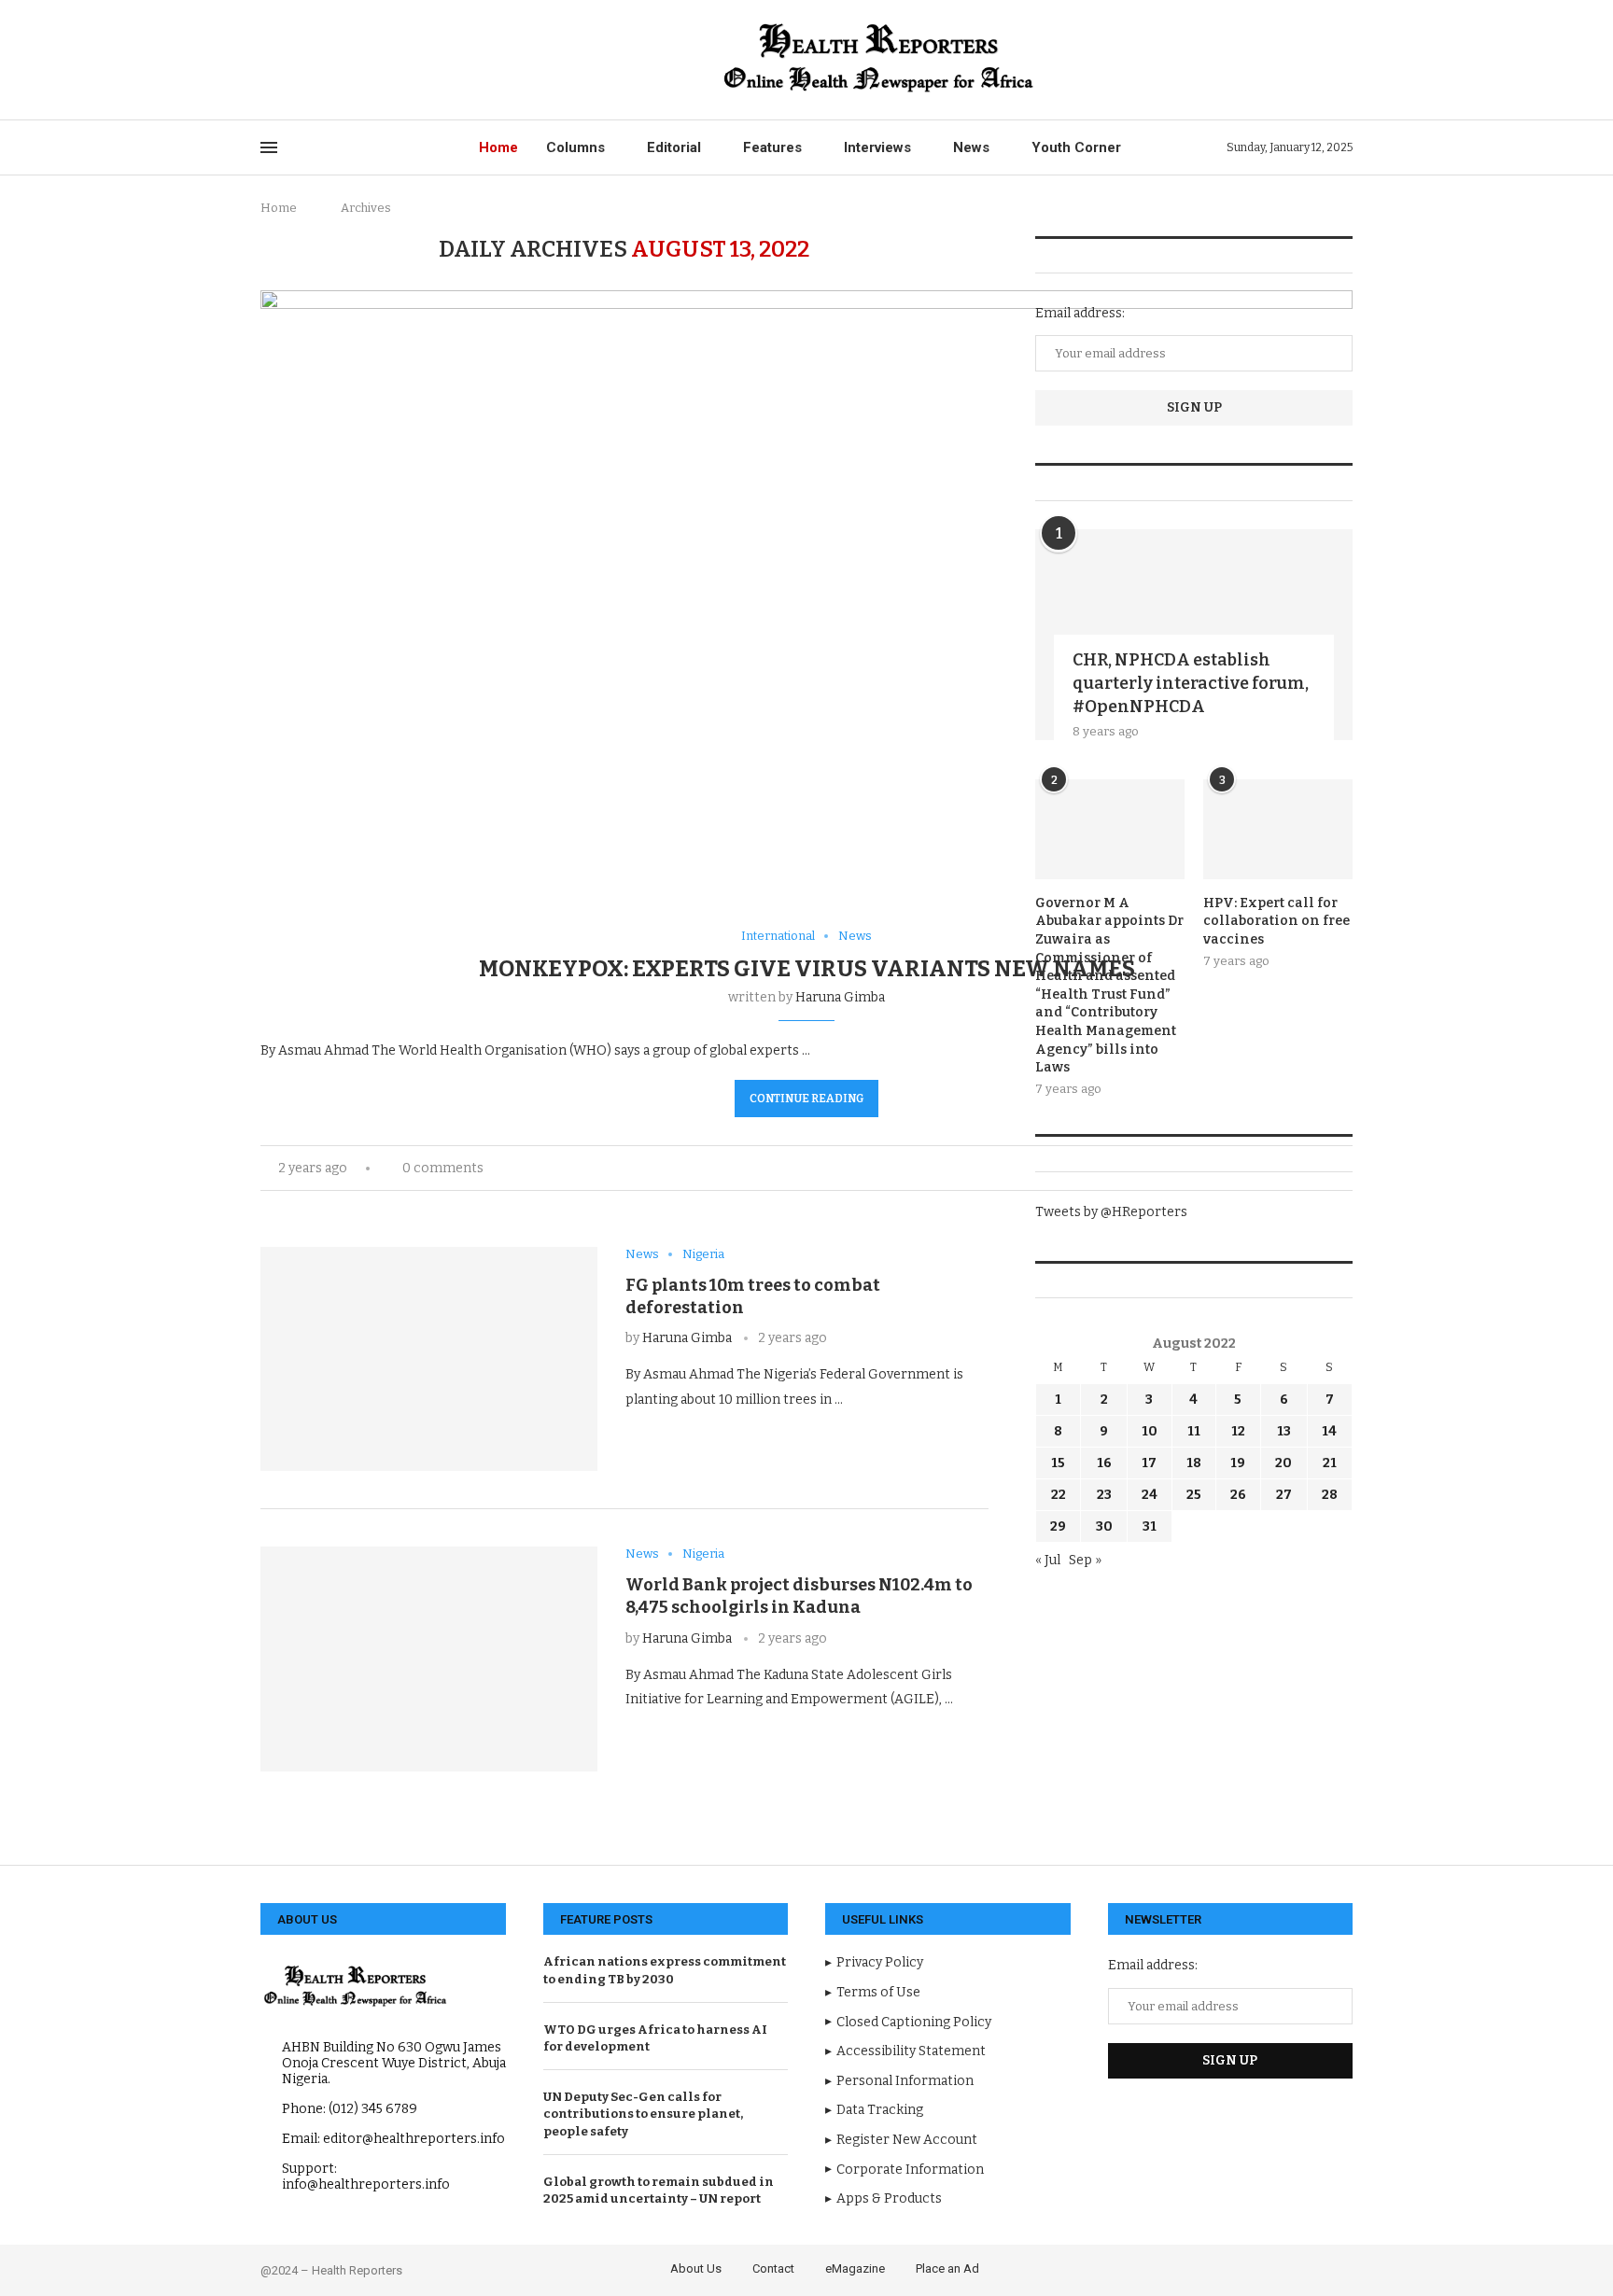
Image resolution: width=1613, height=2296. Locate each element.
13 (1284, 1431)
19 (1238, 1463)
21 (1330, 1463)
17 (1149, 1463)
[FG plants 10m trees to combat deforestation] (429, 1359)
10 (1150, 1431)
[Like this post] (631, 1435)
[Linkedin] (331, 60)
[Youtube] (352, 60)
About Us (696, 2268)
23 (1104, 1495)
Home (498, 147)
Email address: (1080, 313)
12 (1238, 1431)
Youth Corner (1076, 147)
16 (1104, 1463)
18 (1194, 1463)
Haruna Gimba (840, 997)
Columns (575, 147)
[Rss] (417, 60)
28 (1330, 1495)
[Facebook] (266, 60)
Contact (773, 2268)
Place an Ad (947, 2268)
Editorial (674, 147)
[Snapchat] (395, 60)
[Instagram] (309, 60)
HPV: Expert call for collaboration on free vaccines (1276, 921)
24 (1150, 1495)
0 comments (443, 1168)
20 (1283, 1463)
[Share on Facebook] (653, 1435)
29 (1058, 1526)
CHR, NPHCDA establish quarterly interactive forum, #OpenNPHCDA (1191, 683)
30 (1104, 1526)
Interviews (877, 147)
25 (1194, 1495)
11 (1194, 1431)
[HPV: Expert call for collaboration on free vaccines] (1278, 829)
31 (1150, 1526)
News (971, 147)
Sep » (1085, 1560)
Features (772, 147)
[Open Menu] (269, 147)
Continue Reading (806, 1099)
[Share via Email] (692, 1435)
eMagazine (855, 2268)
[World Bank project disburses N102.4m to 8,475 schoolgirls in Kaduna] (429, 1659)
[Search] (1343, 60)
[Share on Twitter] (673, 1435)
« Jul (1048, 1560)
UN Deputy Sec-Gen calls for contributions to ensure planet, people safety (643, 2114)
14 (1329, 1431)
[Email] (374, 60)
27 (1284, 1495)
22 (1059, 1495)
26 (1238, 1495)
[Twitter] (288, 60)
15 (1058, 1463)
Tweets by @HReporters (1111, 1212)
